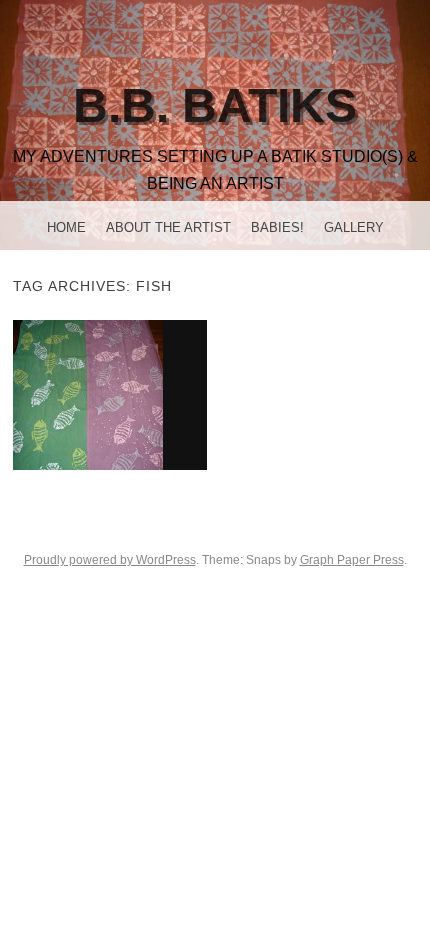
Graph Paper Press (352, 560)
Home (66, 227)
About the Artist (168, 227)
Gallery (354, 227)
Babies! (277, 227)
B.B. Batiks (215, 105)
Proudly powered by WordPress (110, 560)
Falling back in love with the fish (109, 395)
